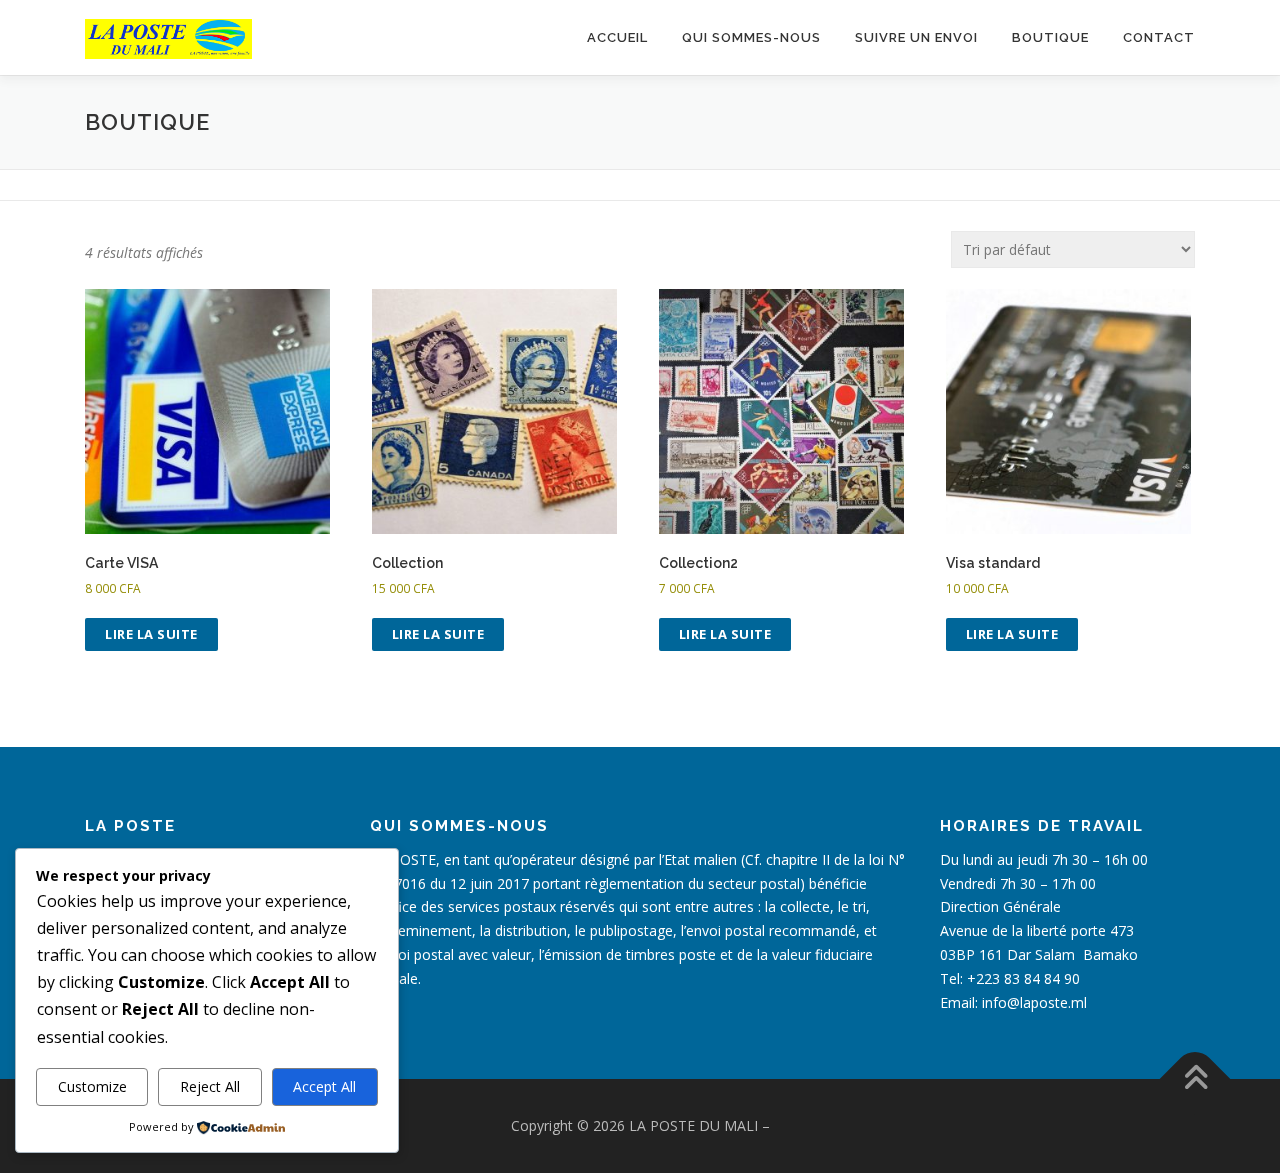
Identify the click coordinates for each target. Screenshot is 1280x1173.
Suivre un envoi (916, 37)
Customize (92, 1086)
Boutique (1050, 37)
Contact (1159, 37)
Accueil (617, 37)
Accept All (324, 1086)
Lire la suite (151, 634)
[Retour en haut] (1195, 1079)
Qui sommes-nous (751, 37)
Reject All (210, 1086)
